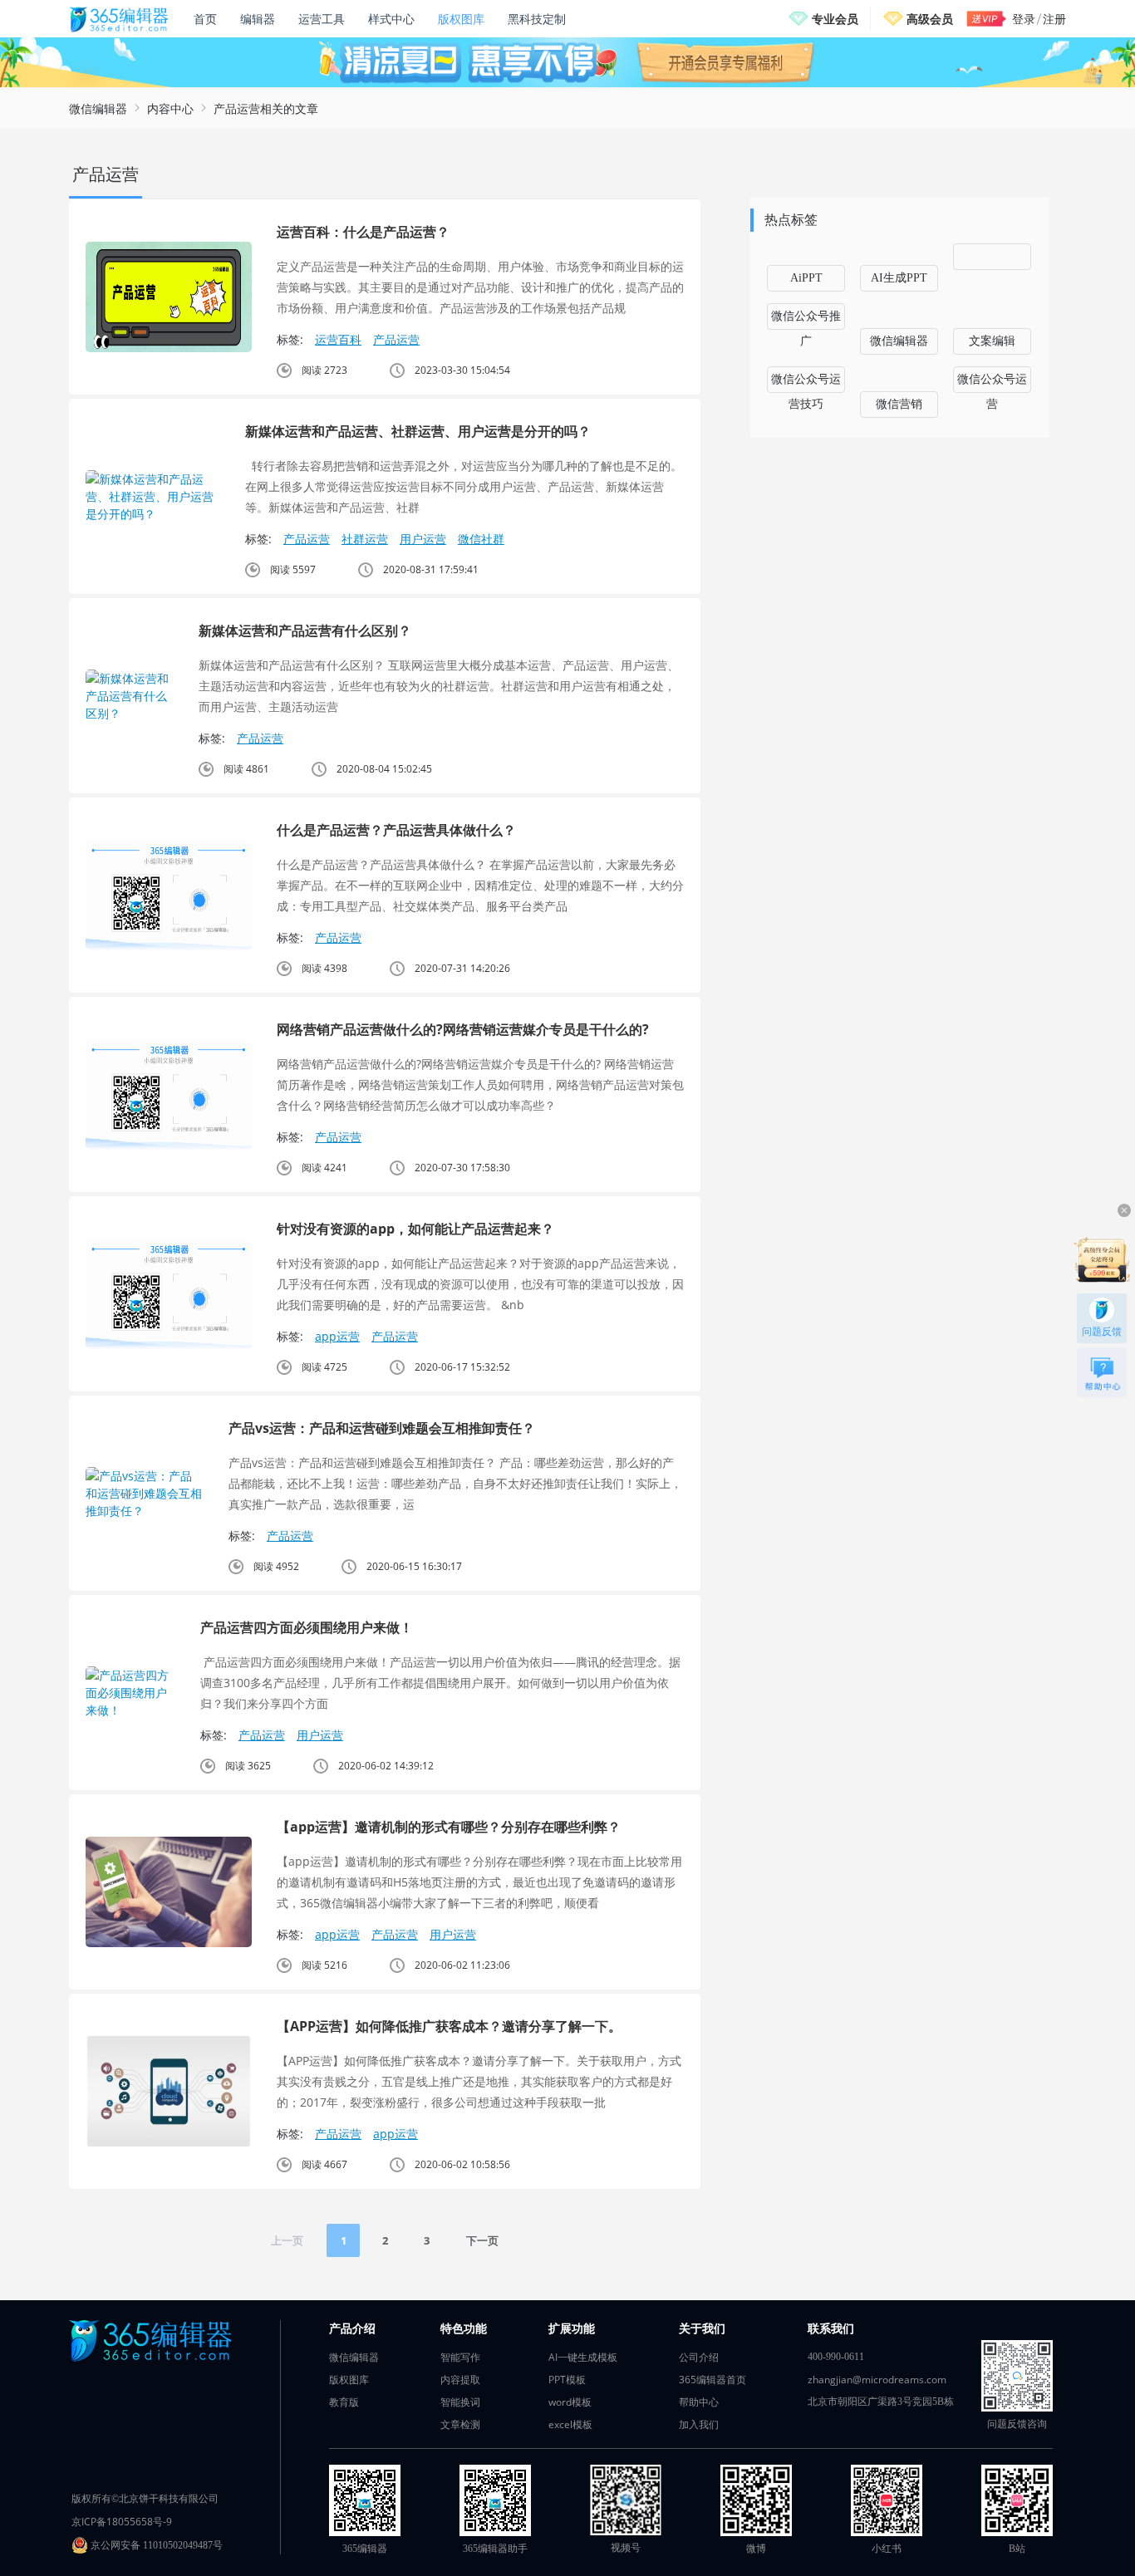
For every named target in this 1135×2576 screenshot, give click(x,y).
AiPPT (806, 278)
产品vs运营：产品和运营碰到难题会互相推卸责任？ (382, 1428)
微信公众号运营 (992, 383)
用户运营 (423, 539)
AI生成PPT (899, 278)
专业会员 (835, 19)
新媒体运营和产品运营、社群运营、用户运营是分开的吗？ (418, 431)
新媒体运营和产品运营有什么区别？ (305, 631)
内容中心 (170, 108)
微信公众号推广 (806, 320)
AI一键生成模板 (583, 2357)
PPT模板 (567, 2380)
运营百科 (338, 339)
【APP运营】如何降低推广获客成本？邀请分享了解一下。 (449, 2026)
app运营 (337, 1336)
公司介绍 (699, 2357)
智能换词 (460, 2402)
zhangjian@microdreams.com (877, 2380)
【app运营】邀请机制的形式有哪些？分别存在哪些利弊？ (449, 1827)
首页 (205, 19)
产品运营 (396, 339)
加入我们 (699, 2424)
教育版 (344, 2402)
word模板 (570, 2402)
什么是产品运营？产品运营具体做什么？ (396, 830)
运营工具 (322, 19)
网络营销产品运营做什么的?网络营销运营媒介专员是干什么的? (463, 1029)
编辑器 (258, 19)
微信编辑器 (98, 108)
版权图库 (461, 19)
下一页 (482, 2240)
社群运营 (365, 539)
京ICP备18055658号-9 (122, 2522)
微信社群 (481, 539)
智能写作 (460, 2357)
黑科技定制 (537, 19)
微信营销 (899, 404)
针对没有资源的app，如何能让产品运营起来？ (415, 1229)
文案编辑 (992, 341)
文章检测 (460, 2424)
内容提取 (460, 2380)
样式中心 (391, 19)
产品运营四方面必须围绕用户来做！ (307, 1627)
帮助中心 (699, 2402)
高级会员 (930, 19)
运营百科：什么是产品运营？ (363, 232)
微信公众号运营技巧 (806, 383)
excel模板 (570, 2424)
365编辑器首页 (712, 2380)
